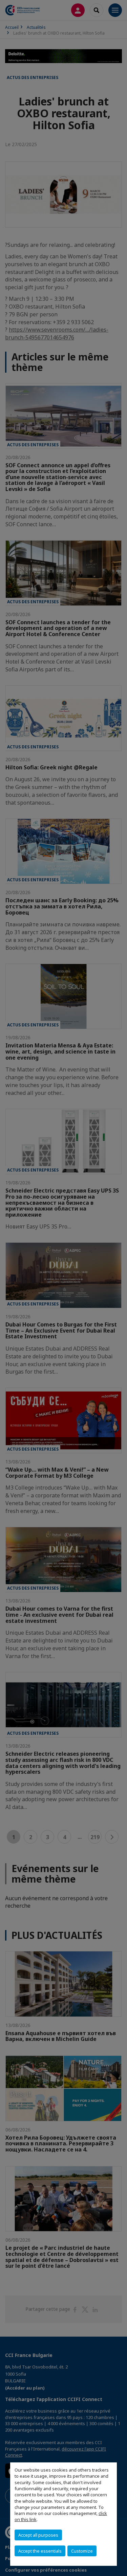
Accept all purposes (38, 2535)
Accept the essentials (40, 2551)
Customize (82, 2551)
